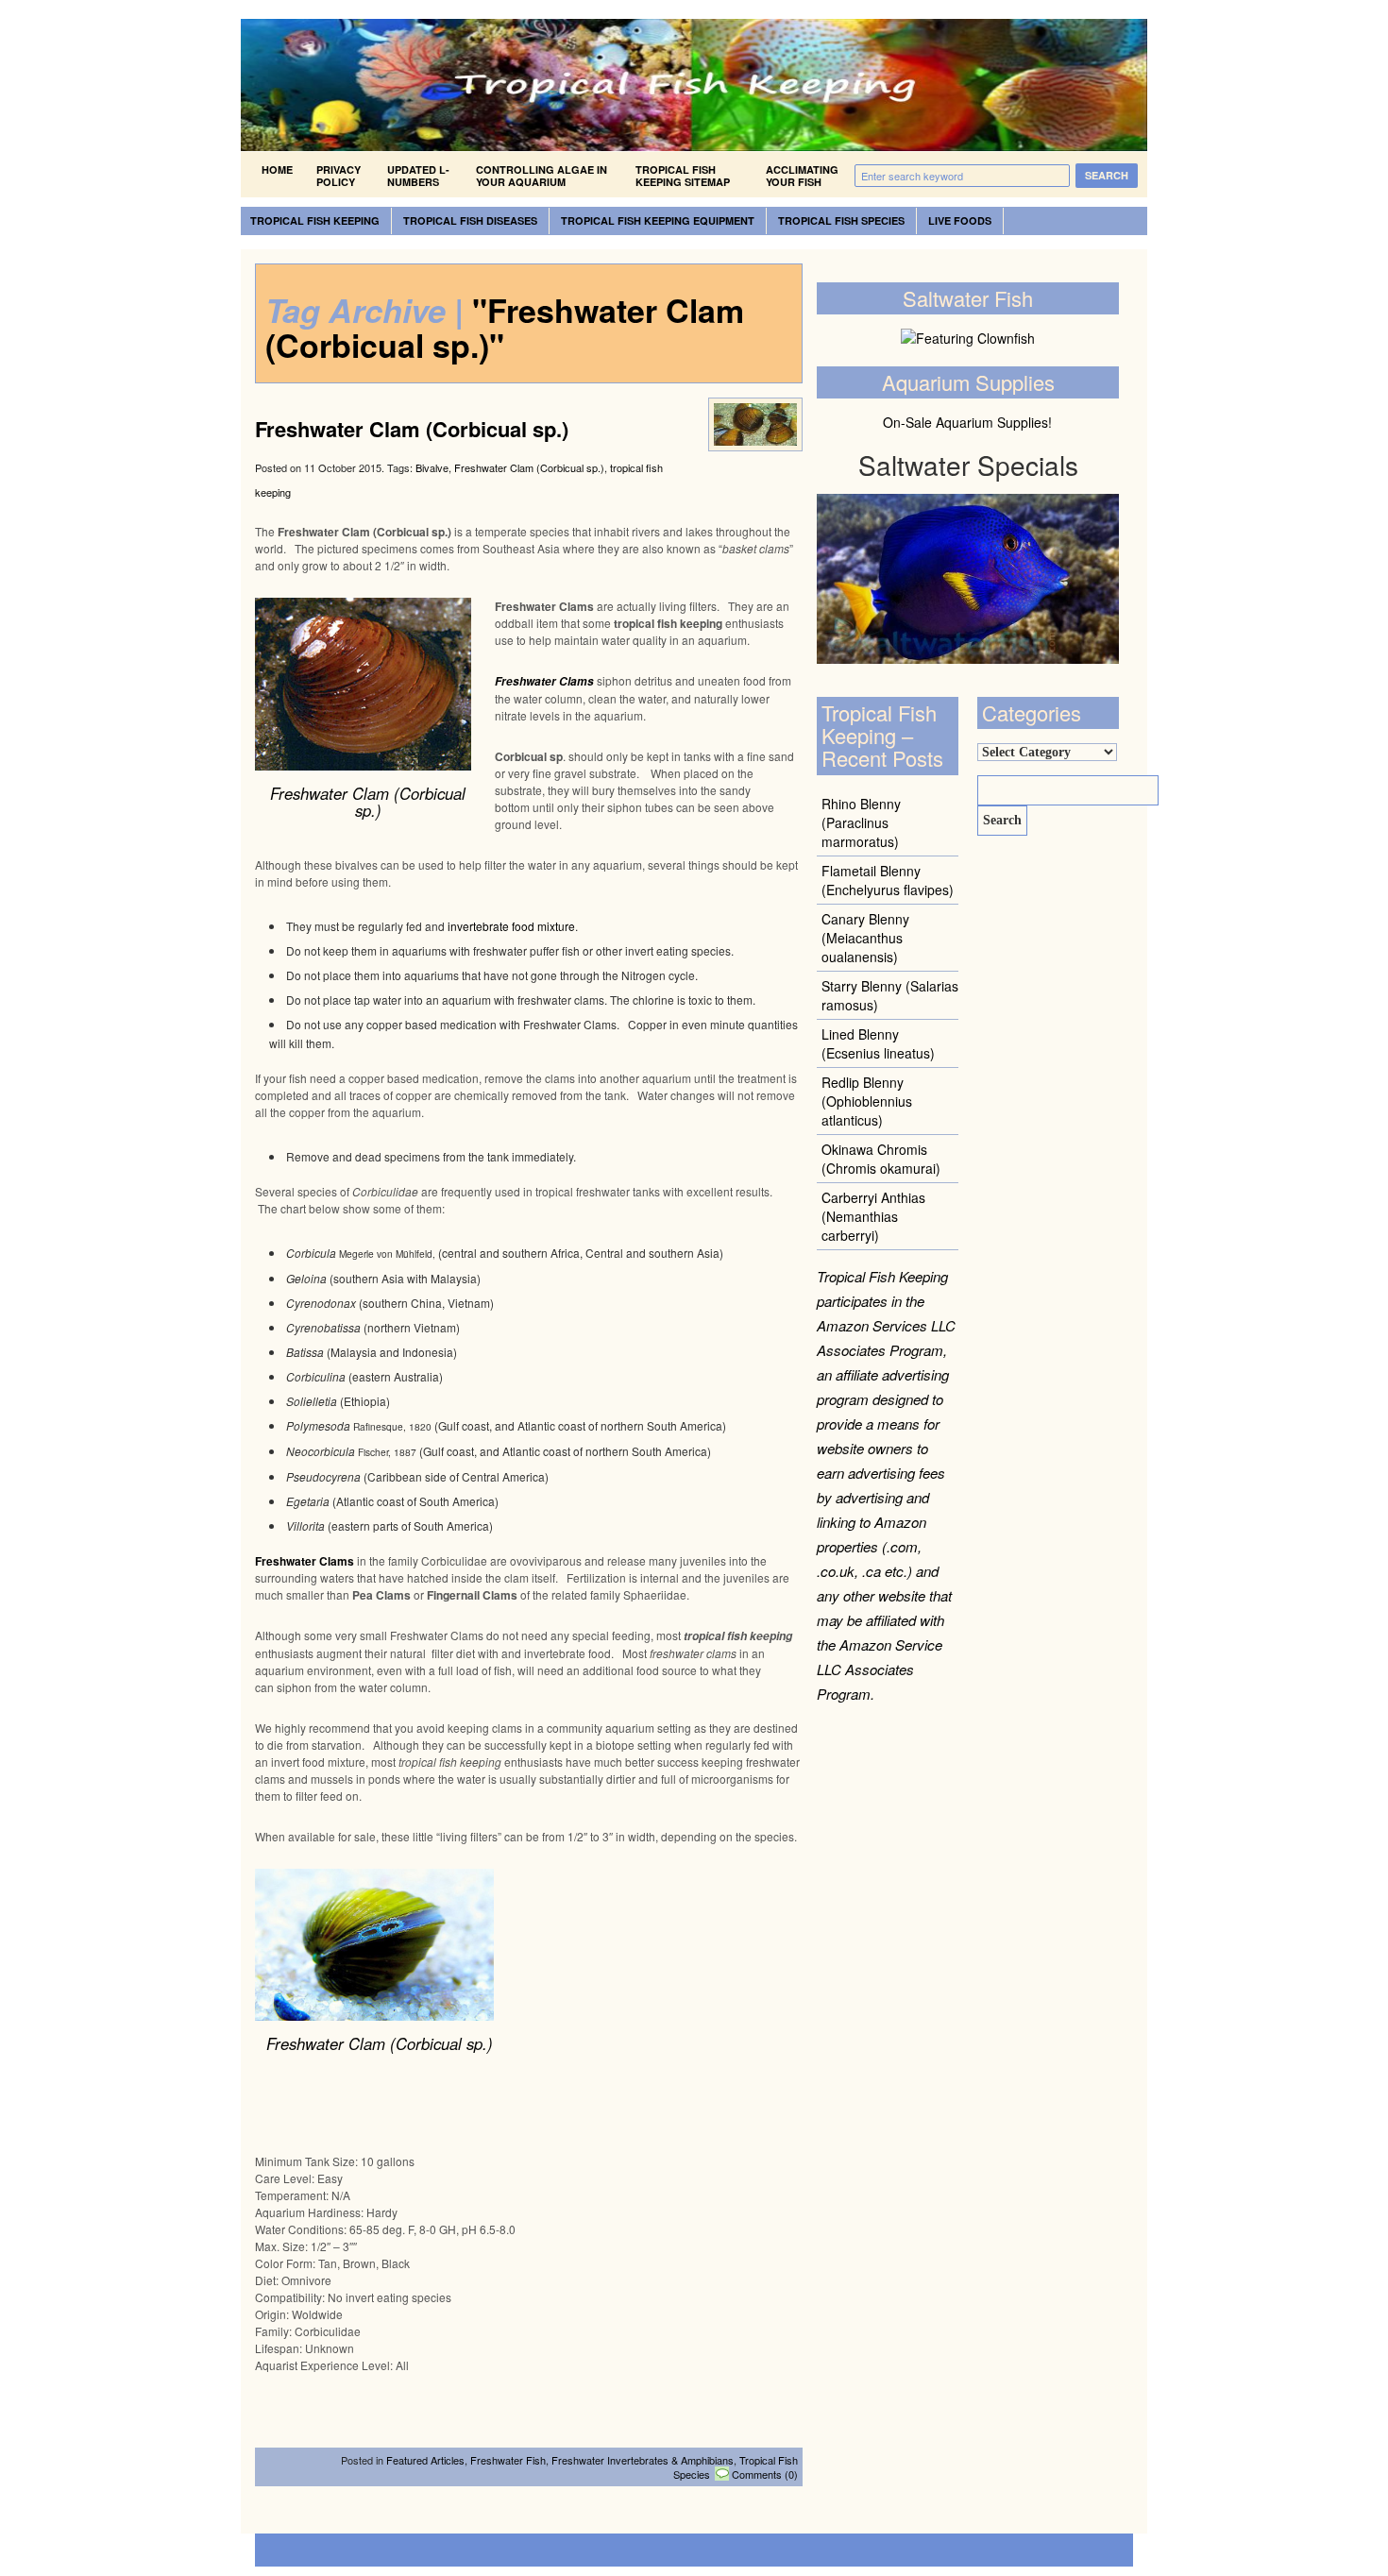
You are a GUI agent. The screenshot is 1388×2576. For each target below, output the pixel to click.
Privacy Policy (339, 176)
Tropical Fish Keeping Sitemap (683, 176)
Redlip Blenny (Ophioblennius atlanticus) (867, 1101)
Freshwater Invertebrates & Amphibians (643, 2460)
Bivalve (432, 467)
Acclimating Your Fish (802, 176)
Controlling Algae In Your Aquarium (542, 176)
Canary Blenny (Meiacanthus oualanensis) (865, 938)
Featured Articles (425, 2460)
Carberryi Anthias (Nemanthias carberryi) (873, 1216)
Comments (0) (765, 2474)
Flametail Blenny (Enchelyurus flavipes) (888, 880)
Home (277, 169)
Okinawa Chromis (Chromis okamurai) (881, 1159)
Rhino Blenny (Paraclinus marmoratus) (861, 822)
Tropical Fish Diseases (470, 220)
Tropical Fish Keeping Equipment (658, 220)
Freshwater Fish (508, 2460)
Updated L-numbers (418, 176)
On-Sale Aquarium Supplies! (967, 422)
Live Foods (960, 220)
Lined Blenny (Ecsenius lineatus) (878, 1043)
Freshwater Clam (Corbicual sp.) (412, 429)
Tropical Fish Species (841, 220)
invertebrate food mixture (511, 926)
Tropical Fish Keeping (315, 220)
